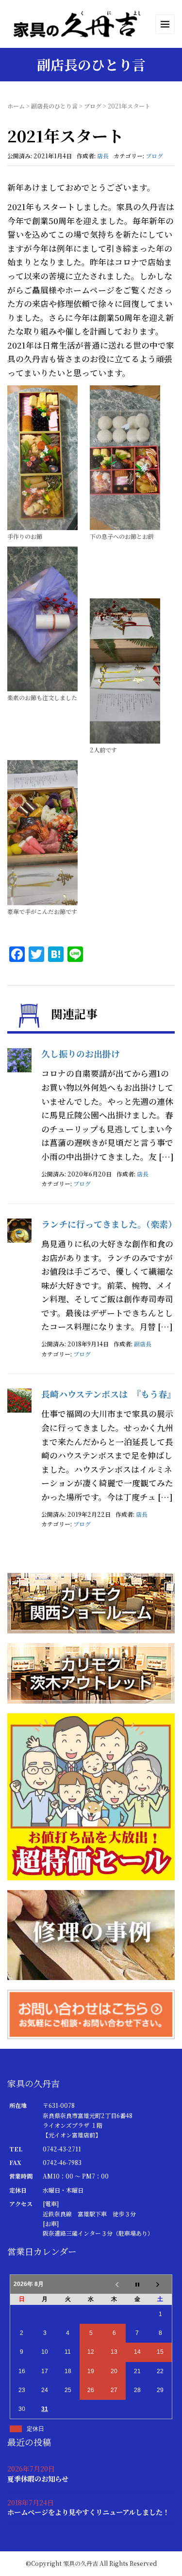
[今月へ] (137, 2284)
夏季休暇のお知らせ (38, 2478)
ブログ (93, 106)
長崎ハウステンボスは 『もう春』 (108, 1394)
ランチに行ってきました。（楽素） (109, 1224)
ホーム (16, 106)
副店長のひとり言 (54, 106)
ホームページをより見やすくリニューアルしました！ (88, 2512)
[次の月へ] (161, 2284)
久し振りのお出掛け (81, 1053)
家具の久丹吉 (81, 2563)
